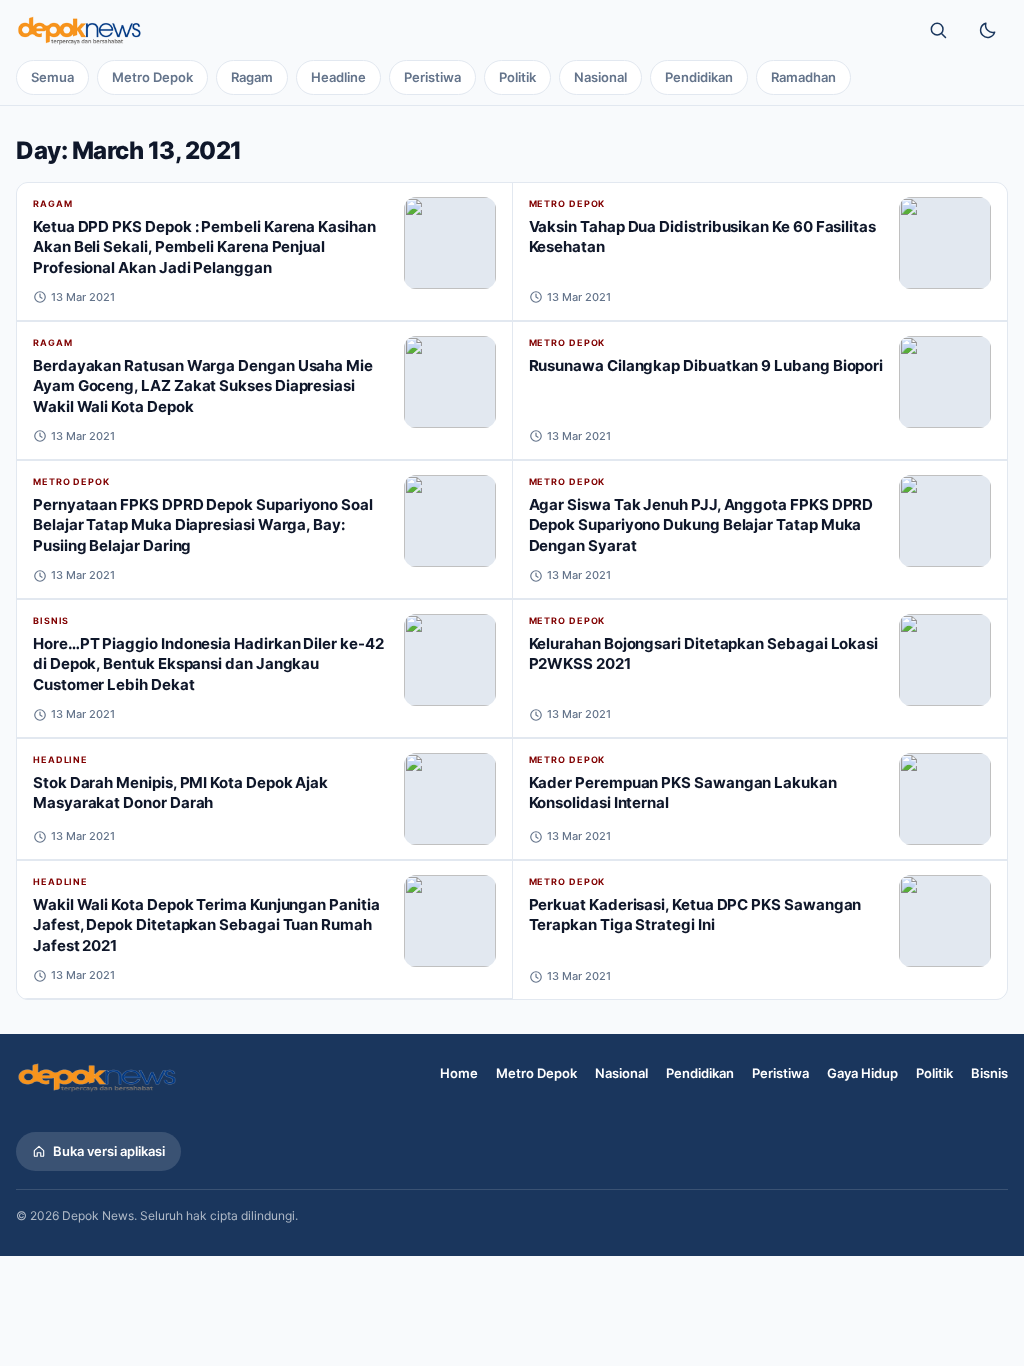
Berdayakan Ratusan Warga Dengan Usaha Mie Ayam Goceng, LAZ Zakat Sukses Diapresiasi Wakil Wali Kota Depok (203, 386)
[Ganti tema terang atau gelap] (988, 30)
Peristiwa (432, 77)
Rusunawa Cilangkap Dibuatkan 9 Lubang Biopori (706, 365)
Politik (517, 77)
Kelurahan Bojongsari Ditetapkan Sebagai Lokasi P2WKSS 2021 (704, 654)
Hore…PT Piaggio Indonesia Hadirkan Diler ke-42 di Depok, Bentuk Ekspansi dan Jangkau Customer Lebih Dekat (208, 664)
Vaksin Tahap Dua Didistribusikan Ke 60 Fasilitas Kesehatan (702, 237)
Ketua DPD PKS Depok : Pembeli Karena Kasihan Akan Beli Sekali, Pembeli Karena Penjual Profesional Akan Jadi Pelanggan (204, 247)
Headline (338, 77)
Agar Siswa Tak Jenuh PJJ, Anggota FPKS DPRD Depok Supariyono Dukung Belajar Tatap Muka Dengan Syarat (701, 525)
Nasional (600, 77)
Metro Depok (152, 77)
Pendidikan (699, 77)
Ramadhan (803, 77)
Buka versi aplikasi (109, 1151)
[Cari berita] (938, 30)
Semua (52, 77)
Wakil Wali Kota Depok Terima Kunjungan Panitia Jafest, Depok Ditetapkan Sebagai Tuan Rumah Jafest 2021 (206, 925)
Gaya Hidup (862, 1073)
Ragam (252, 77)
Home (459, 1073)
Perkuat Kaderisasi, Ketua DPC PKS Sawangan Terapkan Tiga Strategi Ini (695, 915)
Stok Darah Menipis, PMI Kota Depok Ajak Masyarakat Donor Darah (180, 793)
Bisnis (51, 620)
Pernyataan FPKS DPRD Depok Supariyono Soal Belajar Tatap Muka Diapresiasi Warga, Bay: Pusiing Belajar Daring (203, 525)
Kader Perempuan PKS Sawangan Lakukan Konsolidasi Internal (683, 793)
